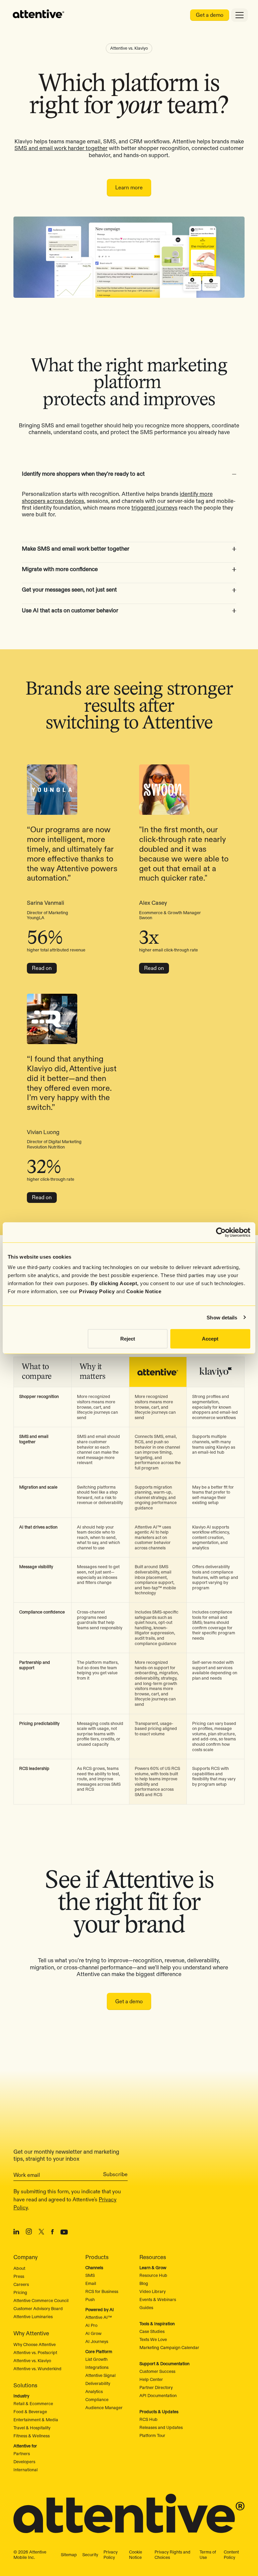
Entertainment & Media (36, 2420)
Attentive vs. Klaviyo (32, 2360)
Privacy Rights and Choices (173, 2555)
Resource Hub (153, 2275)
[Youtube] (64, 2233)
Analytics (94, 2391)
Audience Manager (104, 2407)
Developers (24, 2462)
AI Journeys (97, 2341)
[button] (129, 472)
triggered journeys (154, 508)
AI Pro (91, 2325)
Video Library (153, 2291)
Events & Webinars (158, 2299)
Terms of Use (208, 2555)
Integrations (97, 2367)
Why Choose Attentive (35, 2344)
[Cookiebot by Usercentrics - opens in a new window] (221, 1232)
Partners (22, 2453)
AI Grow (93, 2333)
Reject (128, 1339)
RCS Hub (148, 2419)
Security (90, 2555)
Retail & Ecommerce (33, 2403)
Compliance (97, 2399)
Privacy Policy (97, 1291)
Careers (21, 2284)
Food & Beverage (30, 2411)
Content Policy (231, 2555)
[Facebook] (52, 2233)
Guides (146, 2307)
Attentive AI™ (99, 2317)
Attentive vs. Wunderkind (37, 2369)
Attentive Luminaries (33, 2316)
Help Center (151, 2379)
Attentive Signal (100, 2375)
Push (90, 2299)
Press (19, 2276)
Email (91, 2283)
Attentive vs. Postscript (35, 2352)
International (26, 2470)
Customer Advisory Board (38, 2308)
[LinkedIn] (16, 2233)
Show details (222, 1317)
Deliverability (98, 2383)
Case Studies (152, 2331)
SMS (90, 2275)
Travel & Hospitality (32, 2428)
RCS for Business (102, 2291)
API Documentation (158, 2395)
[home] (39, 15)
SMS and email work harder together (61, 148)
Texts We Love (153, 2339)
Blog (144, 2283)
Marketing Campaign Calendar (169, 2347)
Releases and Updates (161, 2427)
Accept (210, 1339)
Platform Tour (152, 2435)
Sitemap (69, 2555)
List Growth (96, 2359)
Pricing (20, 2292)
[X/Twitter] (41, 2233)
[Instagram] (29, 2233)
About (19, 2268)
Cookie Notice (144, 1291)
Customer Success (157, 2371)
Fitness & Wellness (32, 2436)
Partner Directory (156, 2387)
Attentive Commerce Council (41, 2300)
